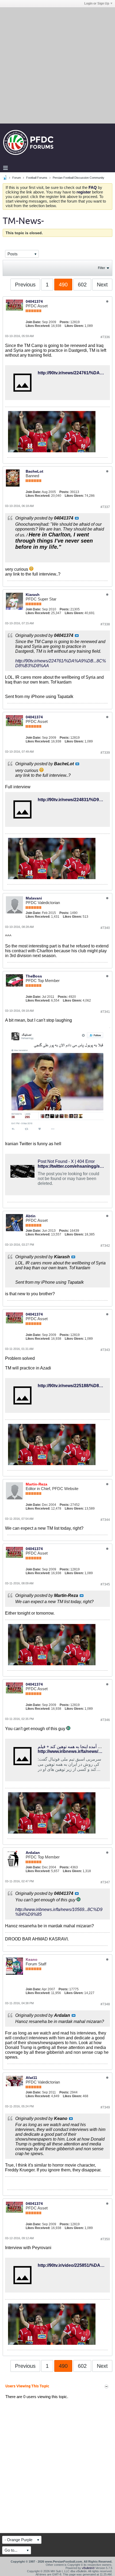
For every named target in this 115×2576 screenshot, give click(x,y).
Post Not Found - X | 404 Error (66, 1161)
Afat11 (31, 2078)
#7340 (105, 928)
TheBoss (34, 976)
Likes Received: (38, 326)
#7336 (105, 337)
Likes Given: (74, 326)
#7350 (105, 2239)
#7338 (105, 624)
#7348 (105, 2004)
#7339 (105, 753)
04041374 (34, 301)
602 (82, 285)
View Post (77, 518)
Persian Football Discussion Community (78, 178)
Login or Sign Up (97, 3)
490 (63, 285)
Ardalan (33, 1853)
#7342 (105, 1246)
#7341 (105, 1012)
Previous (25, 285)
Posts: (65, 322)
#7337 (105, 507)
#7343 (105, 1350)
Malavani (34, 898)
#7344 (105, 1520)
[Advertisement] (57, 65)
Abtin (31, 1216)
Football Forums (37, 178)
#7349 (105, 2107)
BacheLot (34, 471)
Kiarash (33, 595)
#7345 (105, 1584)
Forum (17, 178)
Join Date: (33, 322)
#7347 (105, 1882)
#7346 (105, 1720)
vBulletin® (88, 2568)
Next (102, 285)
